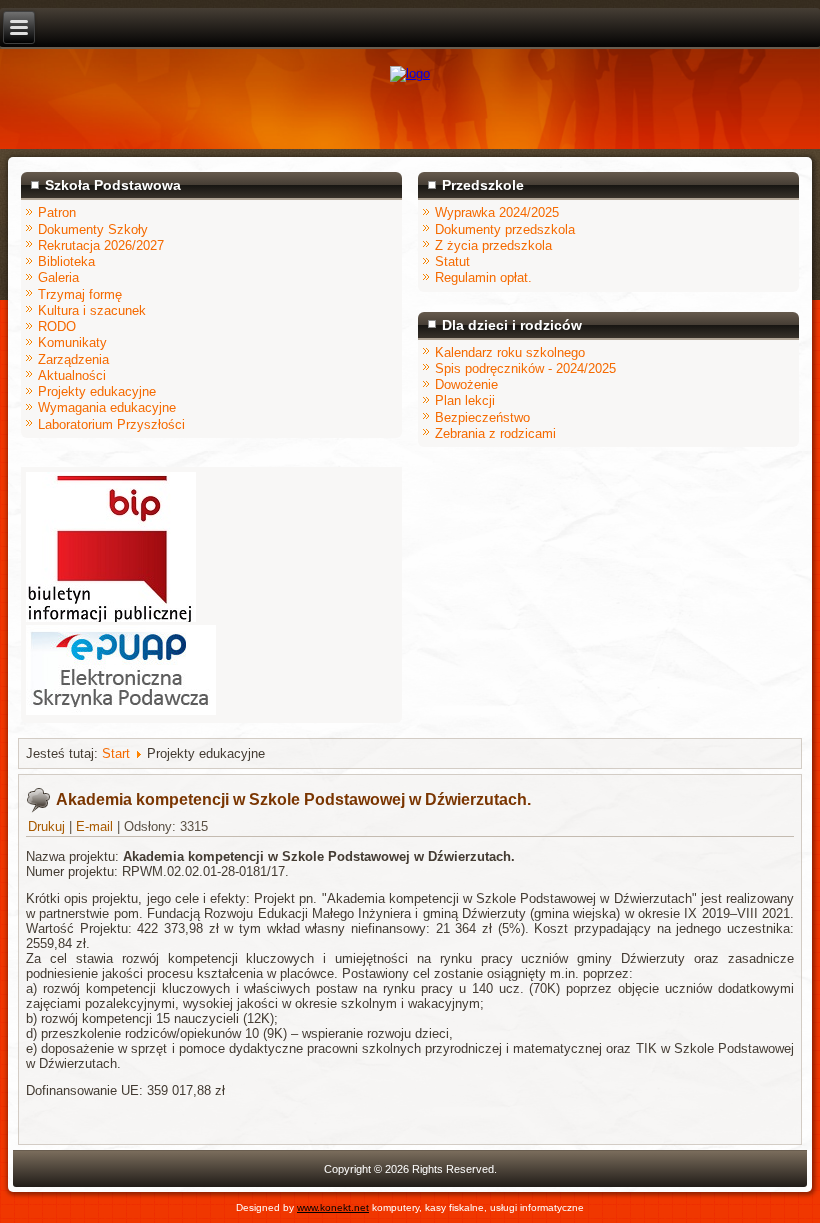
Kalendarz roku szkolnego (510, 352)
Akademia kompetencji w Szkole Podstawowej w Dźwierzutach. (293, 799)
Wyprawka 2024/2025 (497, 212)
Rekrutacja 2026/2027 (101, 245)
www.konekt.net (333, 1207)
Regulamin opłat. (483, 277)
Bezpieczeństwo (482, 417)
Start (116, 753)
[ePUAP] (121, 710)
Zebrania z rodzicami (495, 433)
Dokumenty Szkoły (93, 229)
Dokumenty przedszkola (505, 229)
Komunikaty (72, 342)
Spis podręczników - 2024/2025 (525, 368)
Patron (57, 212)
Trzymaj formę (80, 294)
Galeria (58, 277)
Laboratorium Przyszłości (111, 424)
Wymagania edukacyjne (107, 407)
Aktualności (72, 375)
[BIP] (111, 617)
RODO (57, 326)
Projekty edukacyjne (97, 391)
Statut (452, 261)
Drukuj (48, 826)
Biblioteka (66, 261)
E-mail (96, 826)
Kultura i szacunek (92, 310)
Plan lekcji (465, 400)
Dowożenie (466, 384)
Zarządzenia (73, 359)
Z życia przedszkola (493, 245)
